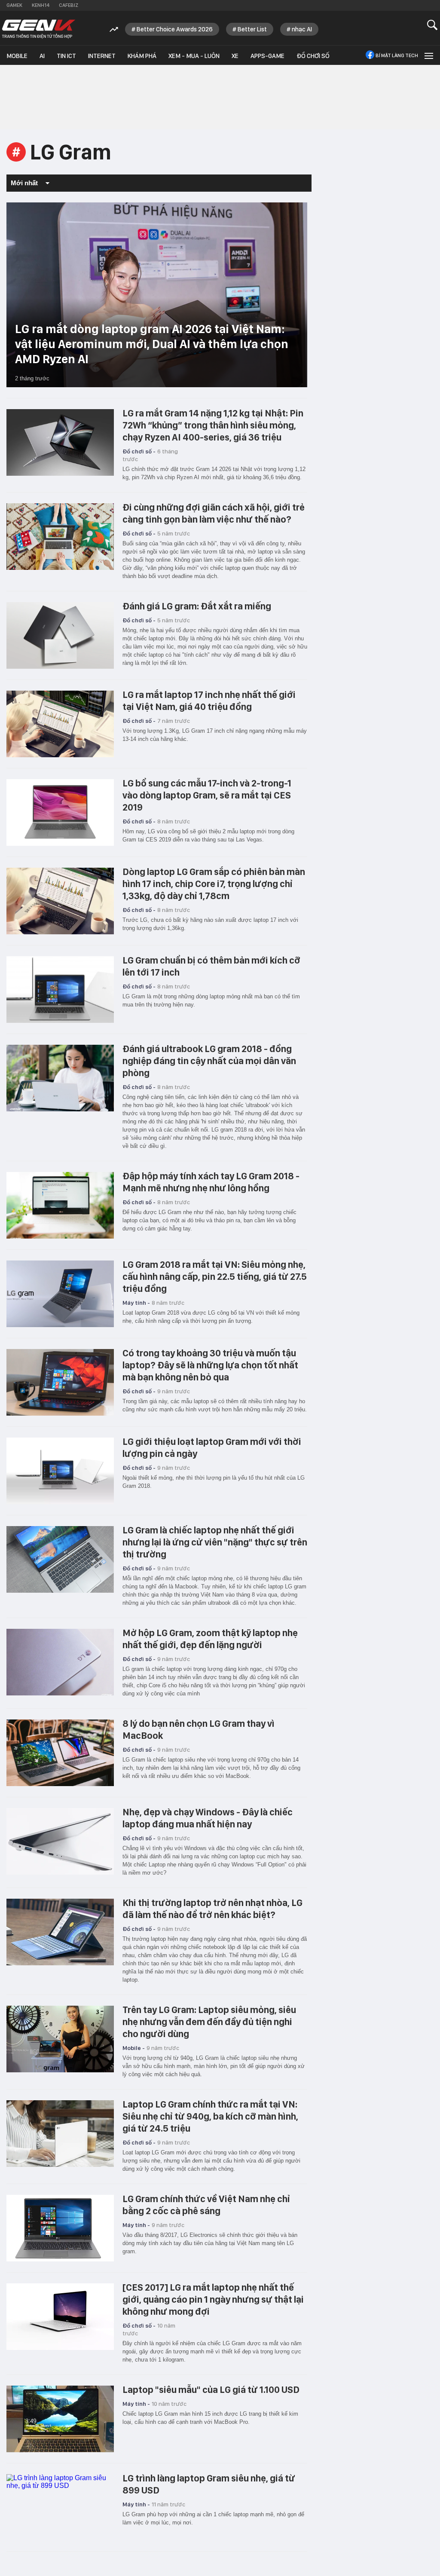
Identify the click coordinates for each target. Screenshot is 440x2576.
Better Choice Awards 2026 (175, 29)
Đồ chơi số (313, 56)
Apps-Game (267, 56)
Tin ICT (66, 56)
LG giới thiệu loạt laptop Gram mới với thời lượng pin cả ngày (212, 1447)
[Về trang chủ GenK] (39, 29)
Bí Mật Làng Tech (397, 55)
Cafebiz (69, 5)
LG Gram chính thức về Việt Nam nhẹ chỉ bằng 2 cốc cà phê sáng (206, 2205)
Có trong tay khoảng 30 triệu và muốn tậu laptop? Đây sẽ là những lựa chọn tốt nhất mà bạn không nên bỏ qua (210, 1365)
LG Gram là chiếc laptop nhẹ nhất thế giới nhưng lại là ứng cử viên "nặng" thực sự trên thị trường (215, 1542)
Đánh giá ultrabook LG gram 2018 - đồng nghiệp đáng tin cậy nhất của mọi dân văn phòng (209, 1061)
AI (42, 56)
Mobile (17, 56)
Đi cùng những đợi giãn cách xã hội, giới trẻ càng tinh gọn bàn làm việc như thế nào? (214, 513)
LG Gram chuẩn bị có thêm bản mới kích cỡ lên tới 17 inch (211, 966)
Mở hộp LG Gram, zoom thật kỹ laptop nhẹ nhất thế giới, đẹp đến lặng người (210, 1639)
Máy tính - (136, 1303)
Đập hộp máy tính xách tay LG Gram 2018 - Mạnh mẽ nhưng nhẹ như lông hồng (211, 1182)
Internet (102, 56)
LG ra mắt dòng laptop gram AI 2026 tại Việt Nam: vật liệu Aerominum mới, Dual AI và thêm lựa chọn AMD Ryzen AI (152, 344)
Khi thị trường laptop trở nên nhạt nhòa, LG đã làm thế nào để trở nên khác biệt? (212, 1909)
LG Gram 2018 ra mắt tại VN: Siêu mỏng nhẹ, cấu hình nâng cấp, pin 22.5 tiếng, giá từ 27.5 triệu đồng (215, 1276)
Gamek (14, 5)
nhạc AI (302, 29)
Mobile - (134, 2048)
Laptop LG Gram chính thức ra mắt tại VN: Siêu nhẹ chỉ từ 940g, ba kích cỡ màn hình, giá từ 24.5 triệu (210, 2116)
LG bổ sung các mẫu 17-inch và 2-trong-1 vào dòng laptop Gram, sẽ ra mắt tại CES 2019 (207, 795)
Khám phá (142, 56)
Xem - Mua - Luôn (194, 56)
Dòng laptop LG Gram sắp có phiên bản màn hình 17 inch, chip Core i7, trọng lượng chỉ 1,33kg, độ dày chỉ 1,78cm (214, 884)
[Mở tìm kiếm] (432, 25)
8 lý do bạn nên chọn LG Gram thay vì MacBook (199, 1729)
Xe (235, 56)
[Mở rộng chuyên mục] (428, 55)
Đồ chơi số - (139, 451)
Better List (252, 29)
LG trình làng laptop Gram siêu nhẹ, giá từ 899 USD (209, 2484)
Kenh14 (41, 5)
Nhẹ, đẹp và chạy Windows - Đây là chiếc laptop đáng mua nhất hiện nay (208, 1818)
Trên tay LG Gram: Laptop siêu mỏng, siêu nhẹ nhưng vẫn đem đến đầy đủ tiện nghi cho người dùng (209, 2022)
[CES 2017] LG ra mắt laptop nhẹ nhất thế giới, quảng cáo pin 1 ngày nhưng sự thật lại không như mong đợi (213, 2299)
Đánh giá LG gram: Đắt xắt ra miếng (197, 606)
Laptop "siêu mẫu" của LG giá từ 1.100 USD (211, 2389)
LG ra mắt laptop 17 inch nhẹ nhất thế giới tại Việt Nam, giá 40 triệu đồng (209, 701)
